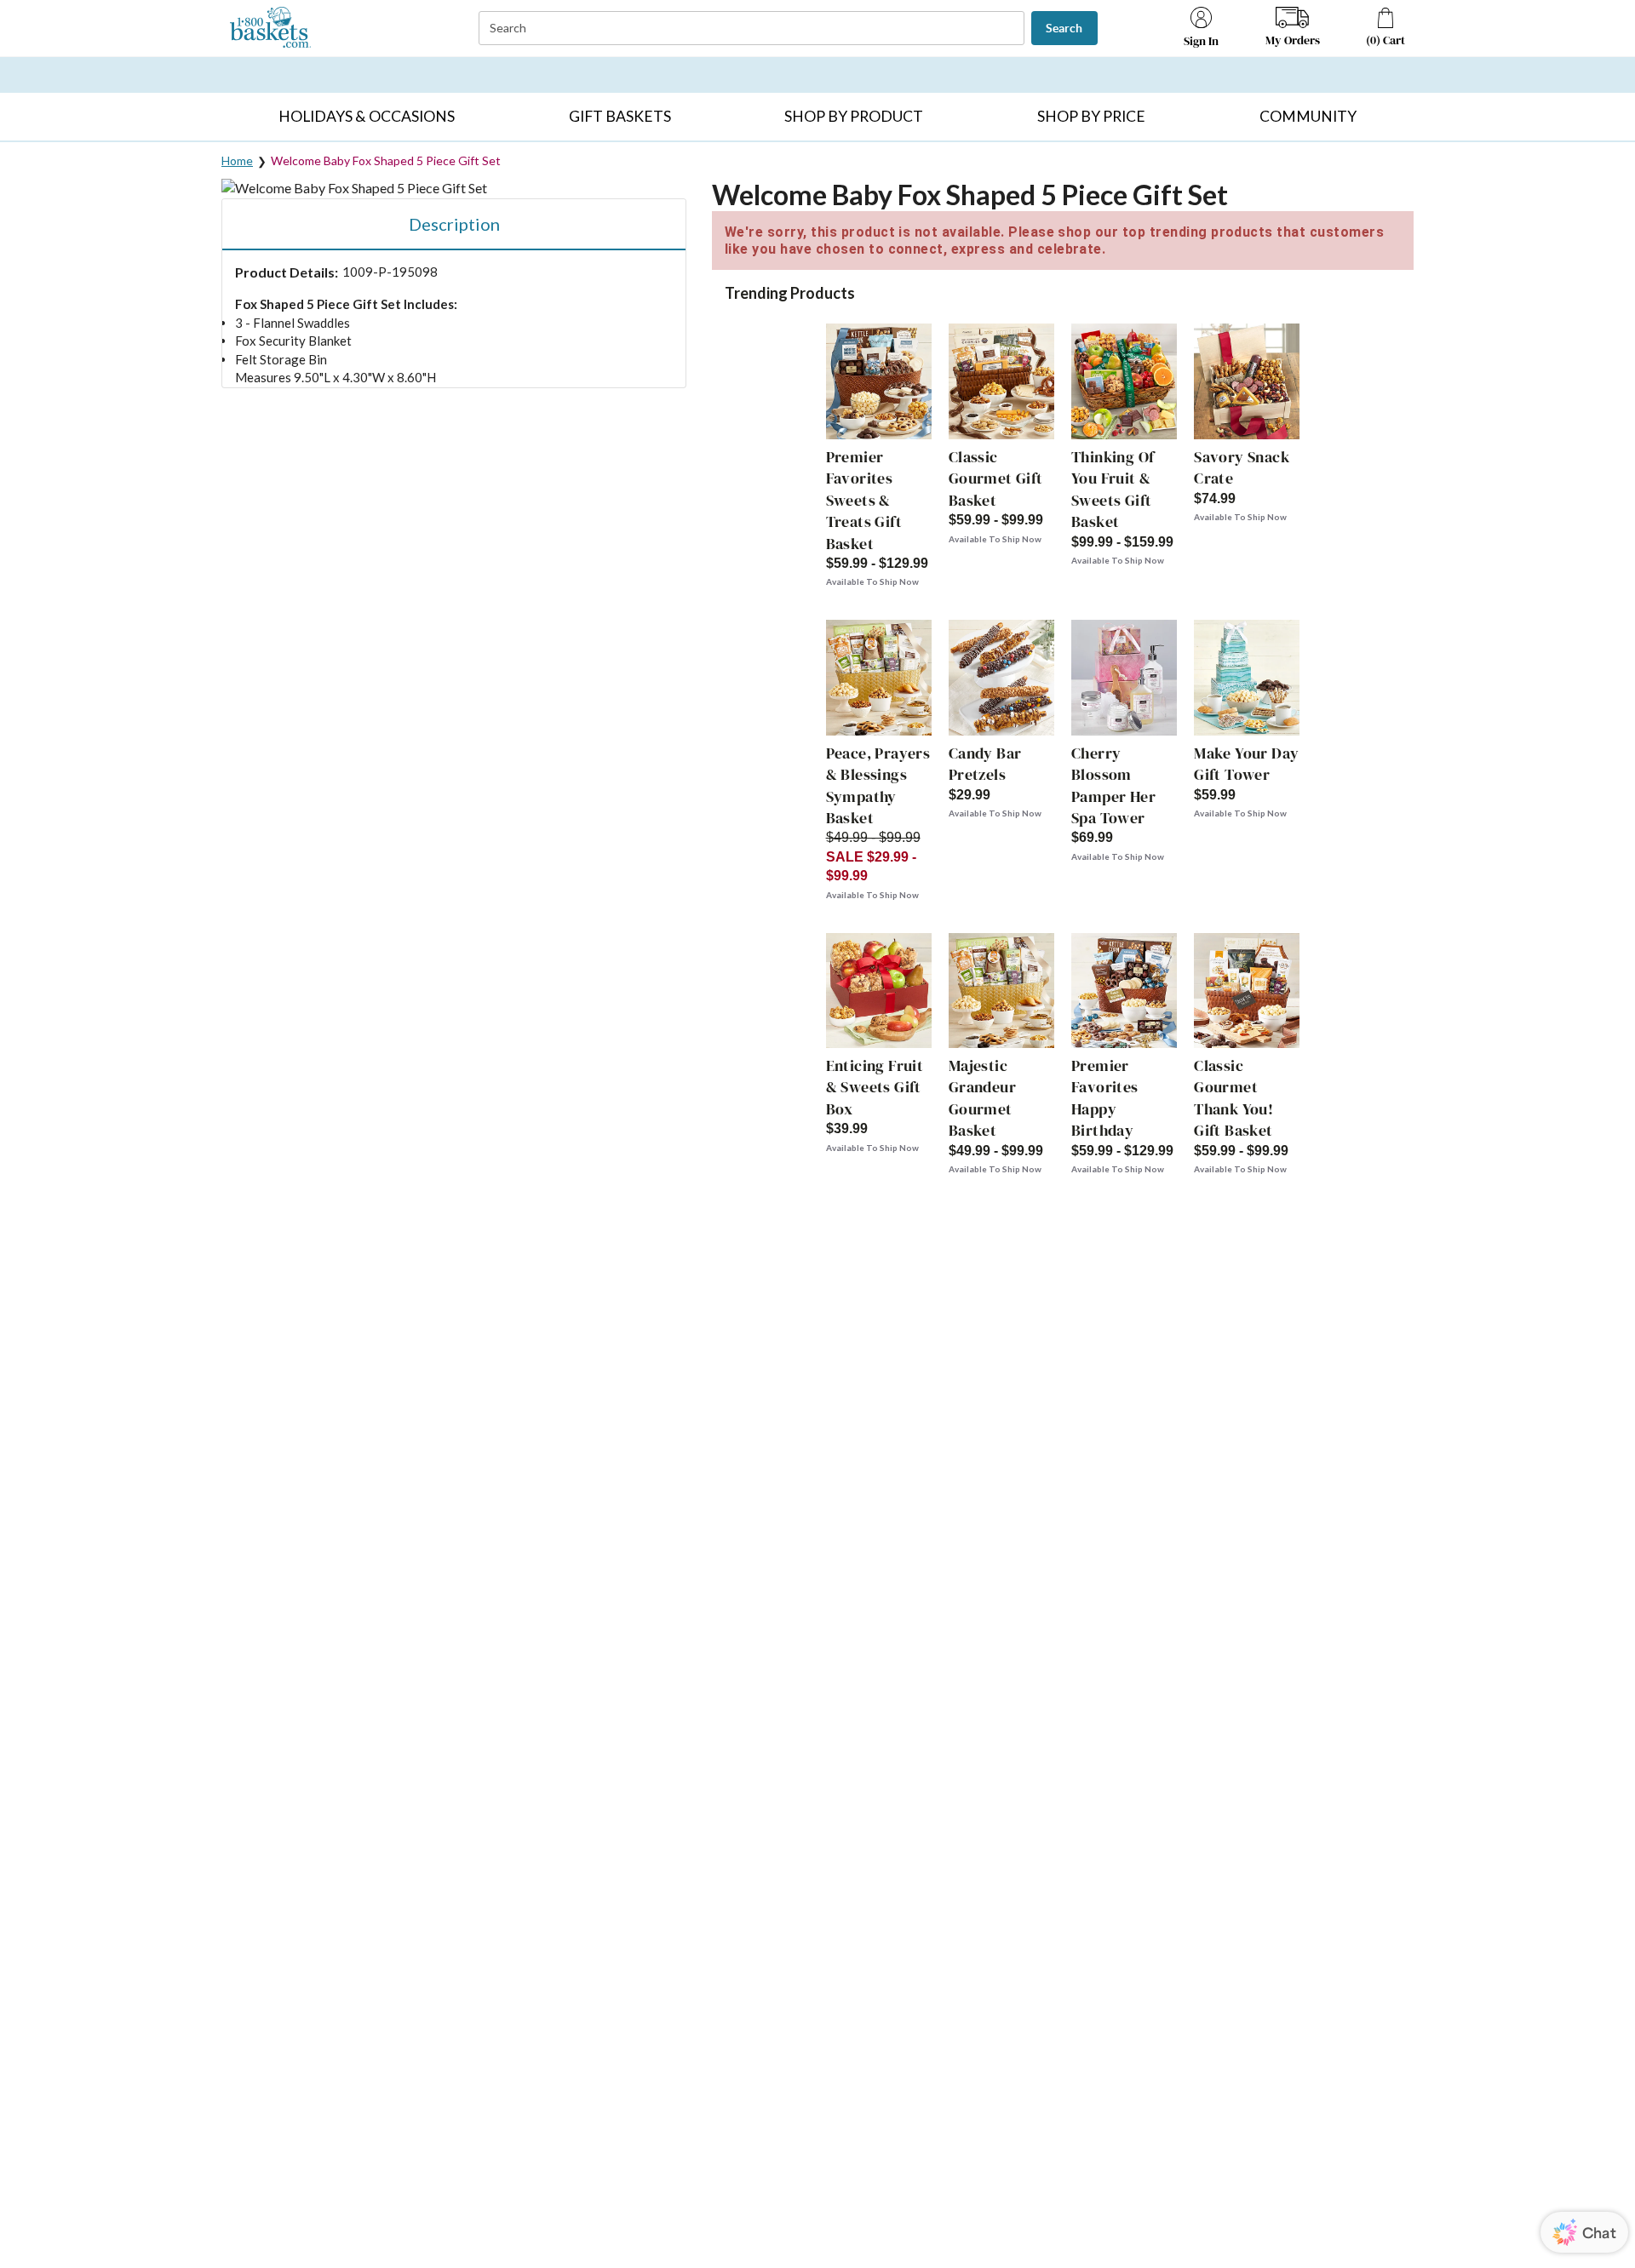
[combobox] (753, 29)
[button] (366, 117)
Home (237, 160)
